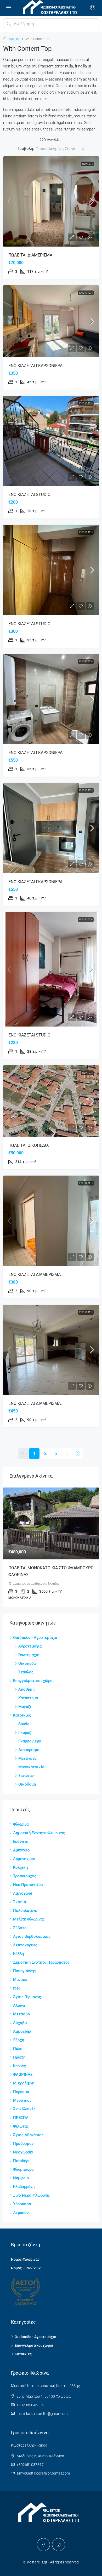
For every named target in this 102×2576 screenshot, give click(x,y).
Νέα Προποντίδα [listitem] (28, 1885)
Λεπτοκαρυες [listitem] (25, 1945)
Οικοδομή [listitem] (27, 1784)
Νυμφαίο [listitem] (21, 2178)
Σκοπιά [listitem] (19, 1902)
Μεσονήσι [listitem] (22, 2100)
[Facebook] (43, 2545)
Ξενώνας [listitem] (26, 1776)
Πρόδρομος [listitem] (23, 2144)
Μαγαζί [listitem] (25, 1707)
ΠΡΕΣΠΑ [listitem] (21, 2118)
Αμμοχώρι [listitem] (22, 2031)
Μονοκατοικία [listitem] (31, 1767)
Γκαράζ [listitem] (25, 1732)
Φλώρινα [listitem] (21, 1824)
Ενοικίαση (86, 293)
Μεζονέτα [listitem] (27, 1758)
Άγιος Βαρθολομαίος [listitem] (32, 1936)
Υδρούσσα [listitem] (22, 2204)
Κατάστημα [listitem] (28, 1698)
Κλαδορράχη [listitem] (24, 2187)
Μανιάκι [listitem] (20, 1980)
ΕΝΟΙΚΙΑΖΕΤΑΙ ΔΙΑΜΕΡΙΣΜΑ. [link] (35, 1275)
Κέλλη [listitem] (18, 1954)
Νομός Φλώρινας (25, 2259)
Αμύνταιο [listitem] (21, 1850)
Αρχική (14, 39)
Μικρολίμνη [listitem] (24, 2083)
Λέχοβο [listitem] (20, 2023)
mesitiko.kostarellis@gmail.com (42, 2414)
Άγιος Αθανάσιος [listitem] (28, 2135)
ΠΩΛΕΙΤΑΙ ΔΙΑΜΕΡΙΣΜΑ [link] (30, 255)
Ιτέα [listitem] (17, 1988)
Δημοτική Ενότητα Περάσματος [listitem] (41, 1962)
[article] (51, 1547)
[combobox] (60, 149)
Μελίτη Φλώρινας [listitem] (29, 1919)
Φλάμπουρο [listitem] (23, 2169)
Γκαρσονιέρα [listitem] (30, 1741)
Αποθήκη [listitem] (26, 1689)
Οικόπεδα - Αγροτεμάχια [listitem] (35, 1638)
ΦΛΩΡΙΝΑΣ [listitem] (23, 2075)
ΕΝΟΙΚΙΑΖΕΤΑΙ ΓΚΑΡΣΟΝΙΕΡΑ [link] (35, 366)
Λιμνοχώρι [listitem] (23, 1893)
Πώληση (87, 164)
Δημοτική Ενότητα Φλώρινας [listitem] (39, 1833)
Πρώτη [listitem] (19, 2057)
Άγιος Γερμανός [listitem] (27, 1997)
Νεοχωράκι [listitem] (23, 2152)
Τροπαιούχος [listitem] (25, 1876)
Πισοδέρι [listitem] (21, 2161)
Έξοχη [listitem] (19, 2040)
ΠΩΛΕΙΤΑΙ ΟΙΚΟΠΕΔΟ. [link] (29, 1145)
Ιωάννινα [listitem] (21, 1842)
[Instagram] (59, 2545)
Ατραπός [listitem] (21, 2213)
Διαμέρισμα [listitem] (29, 1750)
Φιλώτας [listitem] (21, 2126)
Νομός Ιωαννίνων (26, 2268)
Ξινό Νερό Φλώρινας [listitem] (32, 2195)
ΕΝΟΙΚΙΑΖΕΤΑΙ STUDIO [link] (29, 495)
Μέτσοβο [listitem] (22, 2014)
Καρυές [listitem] (19, 2066)
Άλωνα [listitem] (19, 2005)
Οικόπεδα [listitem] (27, 1663)
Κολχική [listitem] (20, 1867)
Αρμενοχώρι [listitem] (24, 1859)
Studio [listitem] (24, 1724)
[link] (51, 201)
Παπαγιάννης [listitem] (24, 1971)
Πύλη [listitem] (18, 2049)
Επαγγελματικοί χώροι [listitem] (33, 1681)
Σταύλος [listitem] (26, 1672)
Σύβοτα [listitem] (20, 1928)
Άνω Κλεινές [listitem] (24, 2109)
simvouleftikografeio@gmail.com (43, 2473)
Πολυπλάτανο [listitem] (25, 1911)
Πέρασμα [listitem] (21, 2092)
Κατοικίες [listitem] (22, 1715)
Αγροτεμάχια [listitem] (30, 1646)
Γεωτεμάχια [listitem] (29, 1655)
